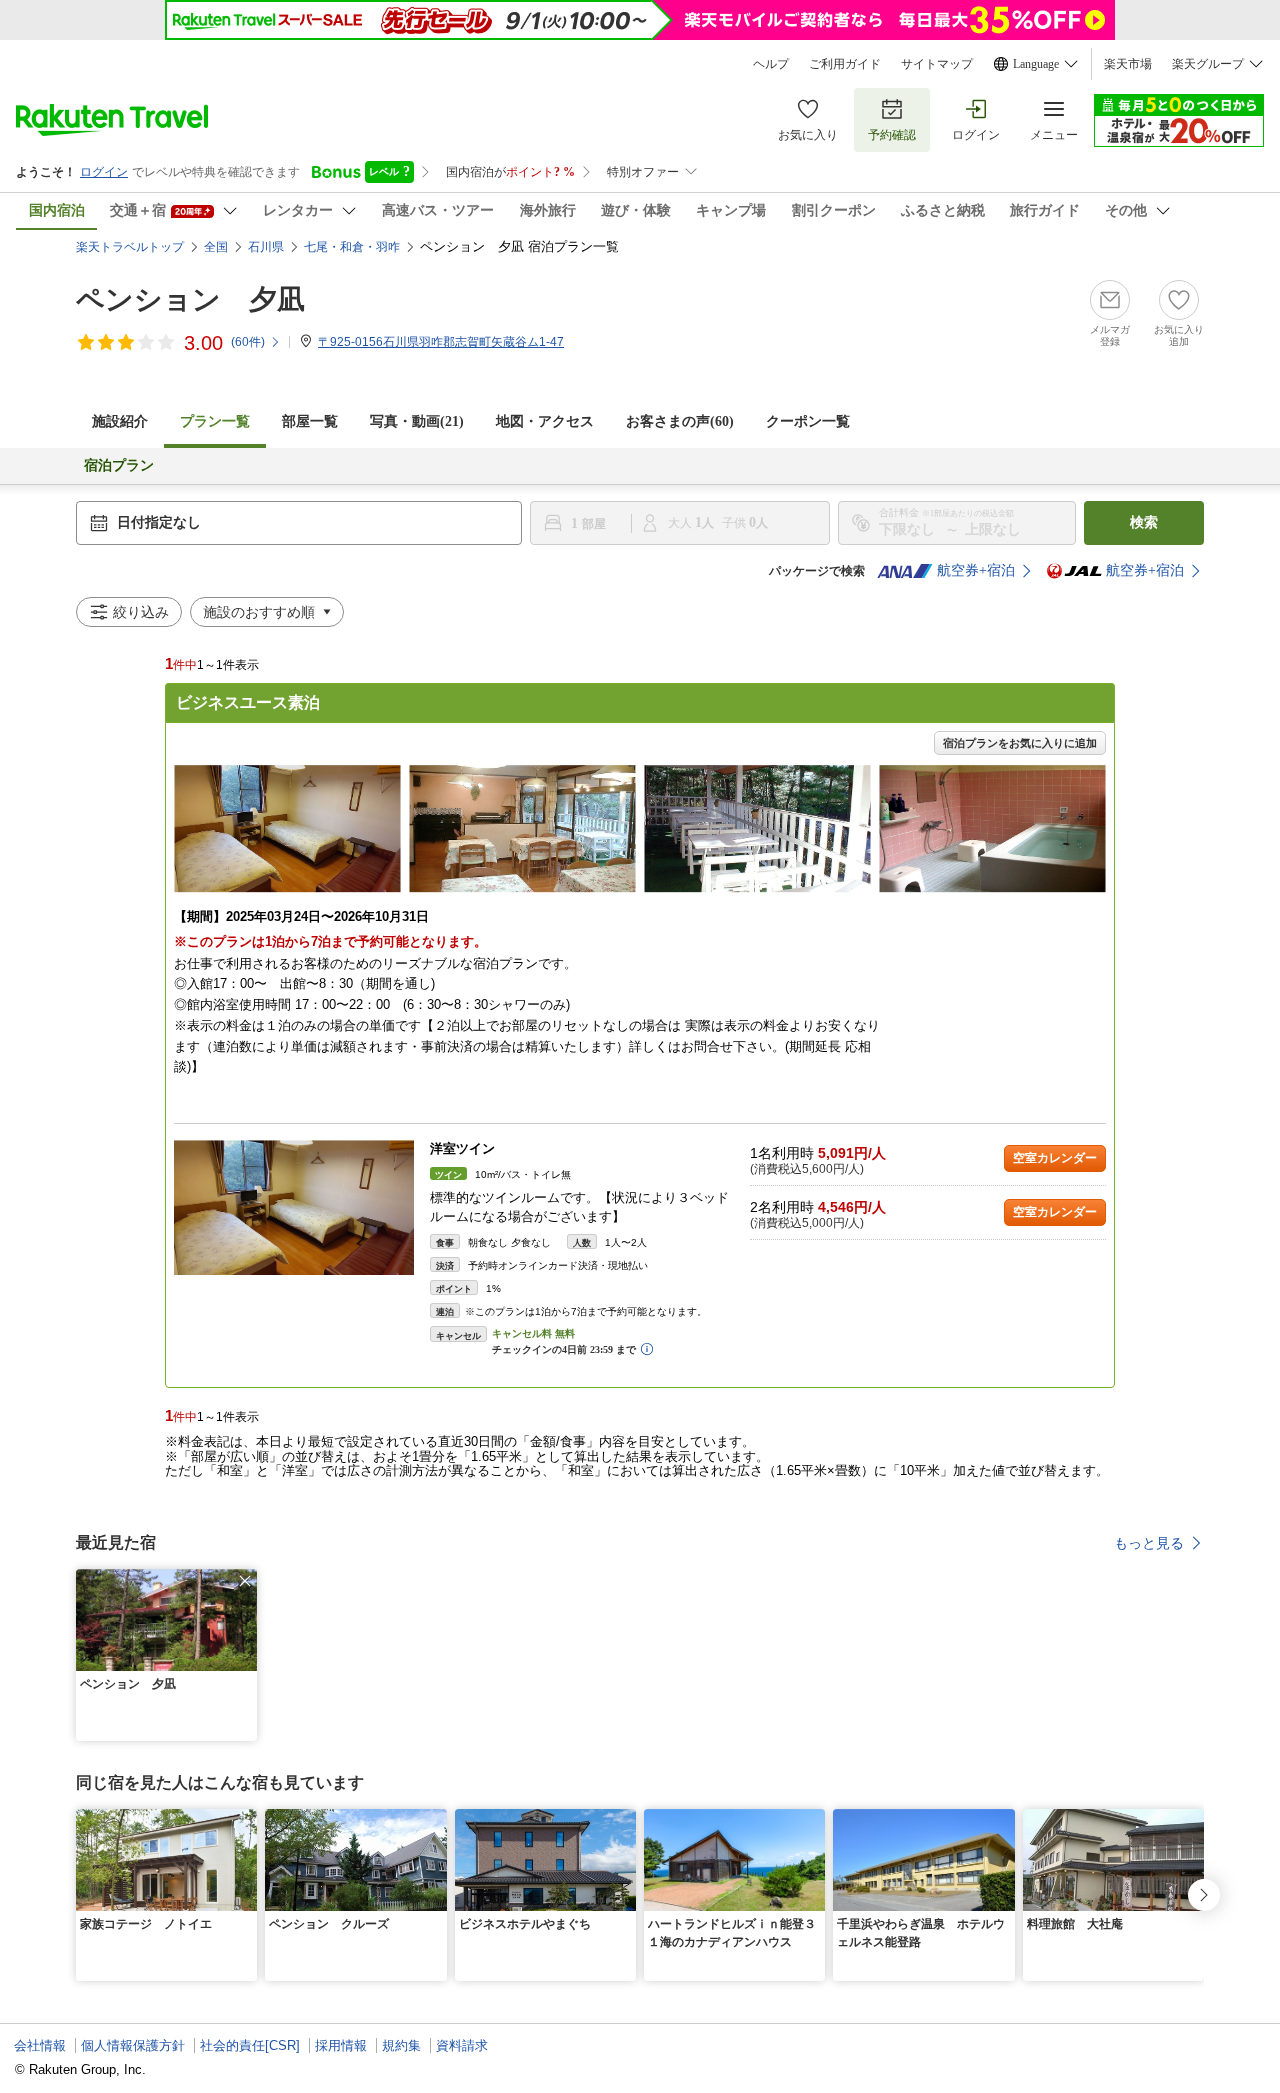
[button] (245, 1581)
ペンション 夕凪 (190, 299)
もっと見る (1149, 1543)
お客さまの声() (680, 421)
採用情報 (341, 2045)
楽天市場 (1128, 64)
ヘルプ (771, 64)
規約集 (401, 2045)
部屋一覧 (310, 421)
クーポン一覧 (808, 421)
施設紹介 (120, 421)
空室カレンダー (1055, 1158)
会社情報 (40, 2045)
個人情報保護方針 (133, 2045)
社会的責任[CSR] (250, 2045)
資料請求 (462, 2045)
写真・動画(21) (417, 421)
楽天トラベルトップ (130, 247)
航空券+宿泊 (976, 570)
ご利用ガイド (845, 64)
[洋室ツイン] (294, 1207)
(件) (248, 342)
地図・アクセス (545, 421)
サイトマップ (937, 64)
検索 (1144, 522)
